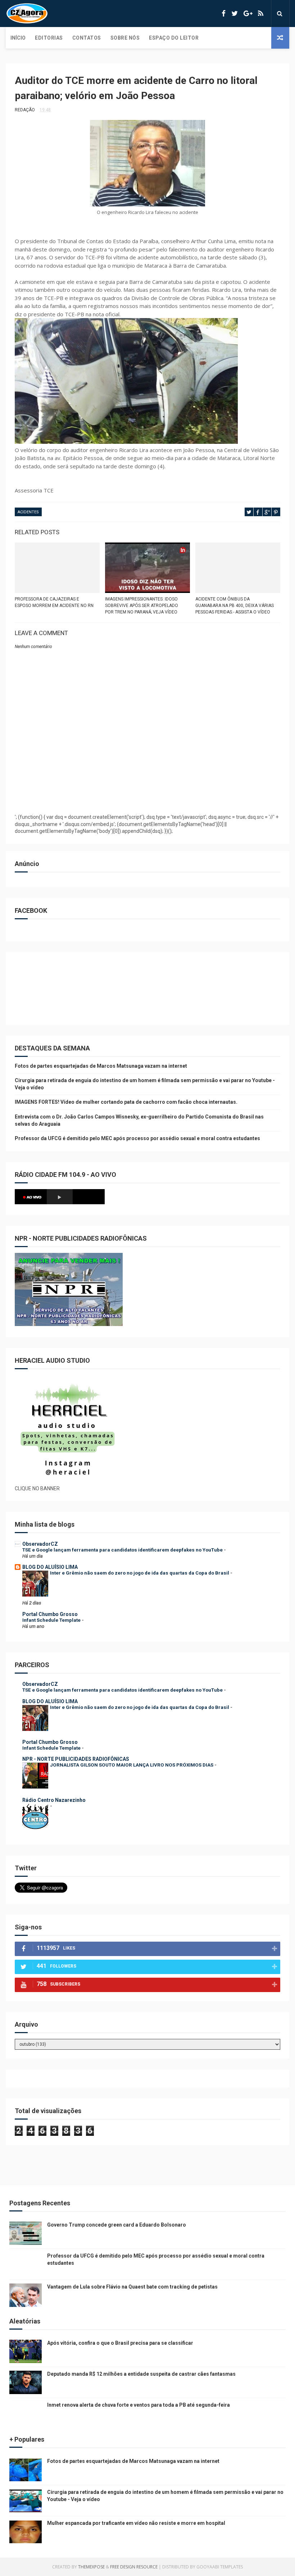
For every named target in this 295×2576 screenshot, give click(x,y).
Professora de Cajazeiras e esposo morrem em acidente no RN (54, 602)
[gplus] (248, 14)
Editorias (49, 38)
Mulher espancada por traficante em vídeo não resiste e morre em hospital (136, 2523)
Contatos (87, 38)
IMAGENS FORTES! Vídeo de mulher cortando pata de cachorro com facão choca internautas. (126, 1102)
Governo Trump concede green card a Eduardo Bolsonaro (117, 2225)
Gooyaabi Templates (220, 2567)
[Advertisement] (147, 790)
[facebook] (224, 14)
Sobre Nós (125, 38)
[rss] (261, 14)
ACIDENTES (28, 512)
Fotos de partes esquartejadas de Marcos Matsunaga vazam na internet (101, 1066)
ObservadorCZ (40, 1544)
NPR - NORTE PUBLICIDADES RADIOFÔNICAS (76, 1759)
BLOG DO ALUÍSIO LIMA (50, 1567)
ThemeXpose (91, 2567)
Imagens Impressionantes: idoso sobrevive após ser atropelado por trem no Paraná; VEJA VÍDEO (142, 606)
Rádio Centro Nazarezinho (54, 1800)
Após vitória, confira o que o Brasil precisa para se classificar (120, 2343)
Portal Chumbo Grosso (50, 1614)
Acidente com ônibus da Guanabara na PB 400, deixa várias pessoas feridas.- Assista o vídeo (235, 606)
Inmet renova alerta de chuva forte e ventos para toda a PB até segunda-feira (139, 2405)
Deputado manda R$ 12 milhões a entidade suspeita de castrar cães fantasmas (141, 2374)
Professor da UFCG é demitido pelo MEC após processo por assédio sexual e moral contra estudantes (137, 1138)
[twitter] (235, 14)
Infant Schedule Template (52, 1620)
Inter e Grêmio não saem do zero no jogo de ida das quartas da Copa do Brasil (140, 1573)
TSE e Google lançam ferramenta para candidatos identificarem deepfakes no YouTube (123, 1550)
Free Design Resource (134, 2567)
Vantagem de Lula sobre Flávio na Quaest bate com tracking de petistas (132, 2287)
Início (18, 38)
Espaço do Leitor (174, 38)
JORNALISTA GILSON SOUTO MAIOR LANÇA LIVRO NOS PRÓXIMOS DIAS (132, 1765)
